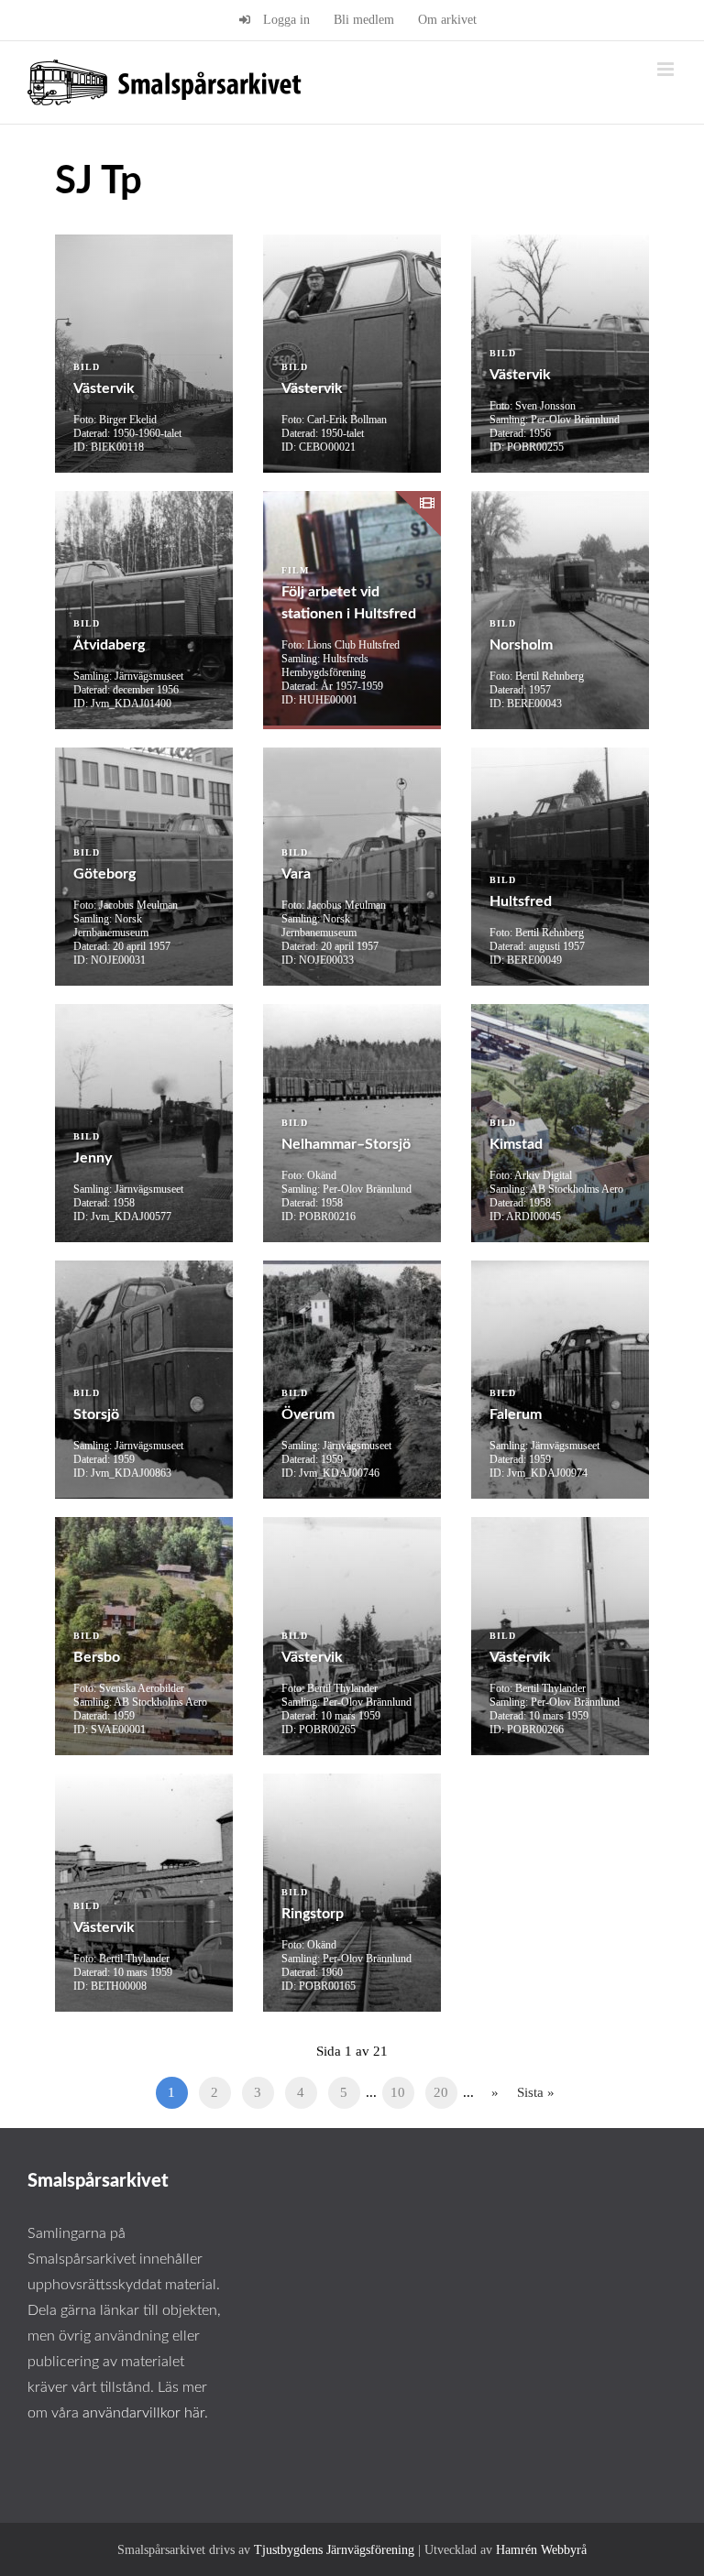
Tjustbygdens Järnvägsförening (334, 2550)
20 (441, 2092)
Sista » (536, 2092)
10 (398, 2092)
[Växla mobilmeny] (667, 69)
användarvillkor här (143, 2413)
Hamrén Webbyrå (541, 2550)
